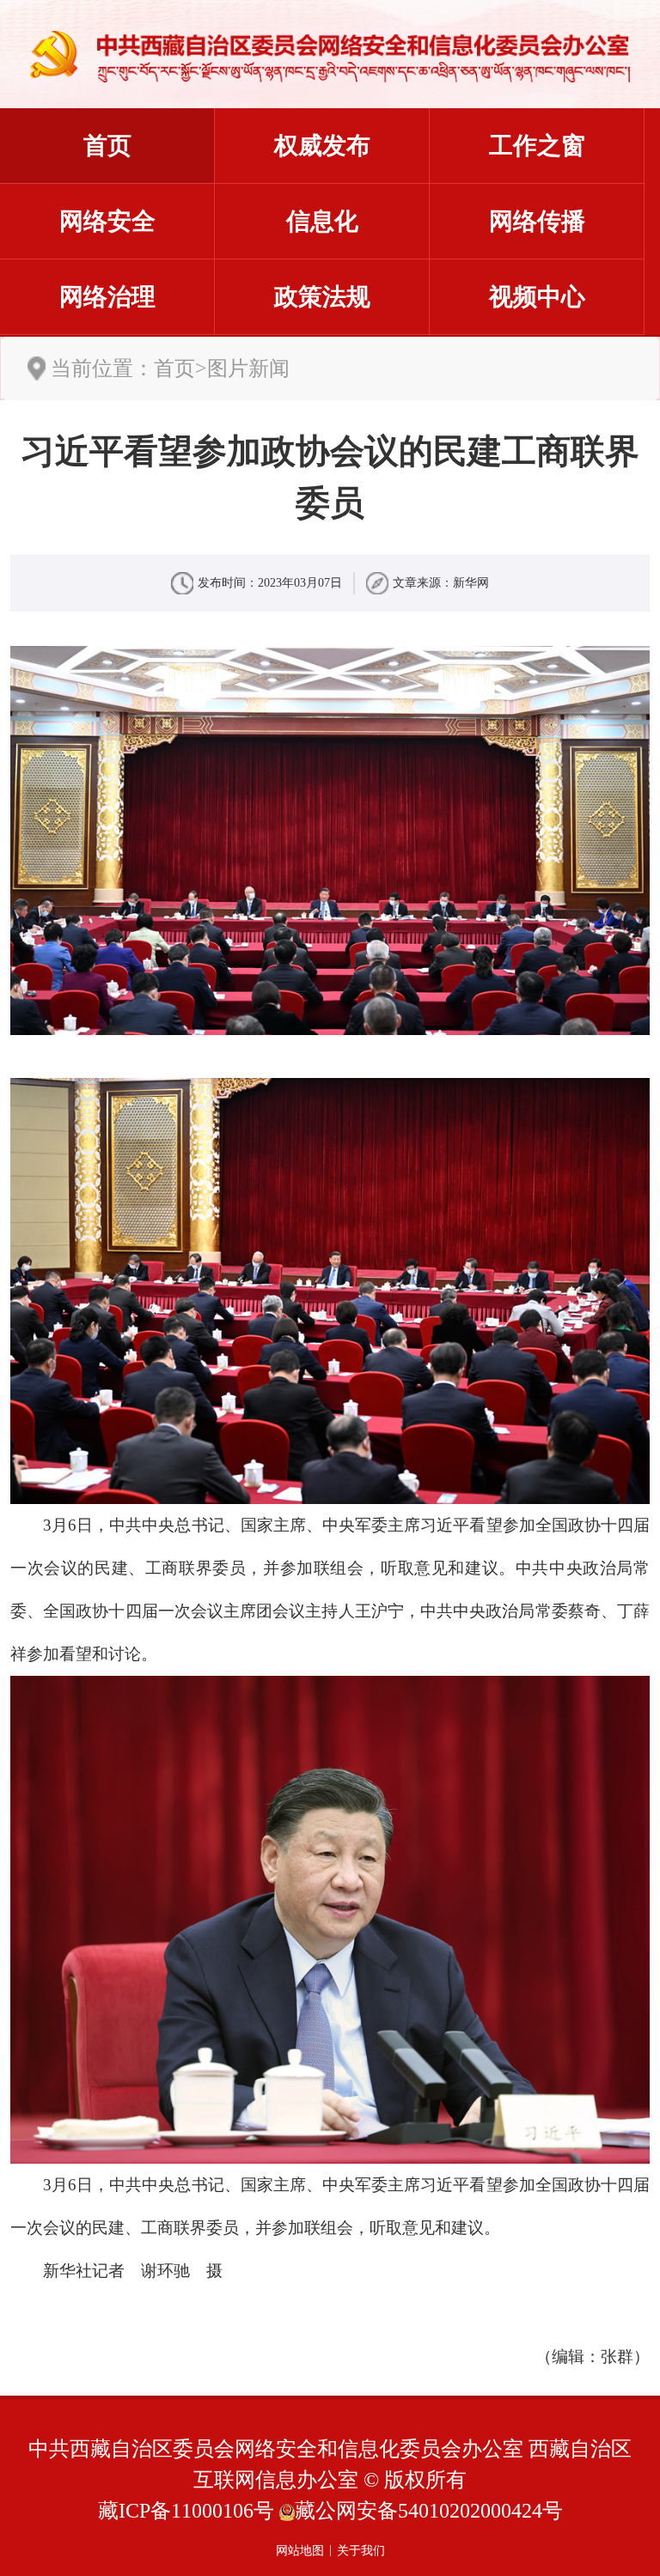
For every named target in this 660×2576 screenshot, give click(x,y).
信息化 (322, 221)
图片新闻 (248, 368)
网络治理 (107, 297)
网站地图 (300, 2551)
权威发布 (322, 146)
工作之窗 (537, 146)
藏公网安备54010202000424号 (429, 2511)
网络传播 (537, 221)
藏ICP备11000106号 (186, 2511)
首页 (107, 146)
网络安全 (107, 221)
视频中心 (537, 297)
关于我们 (361, 2551)
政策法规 (322, 297)
